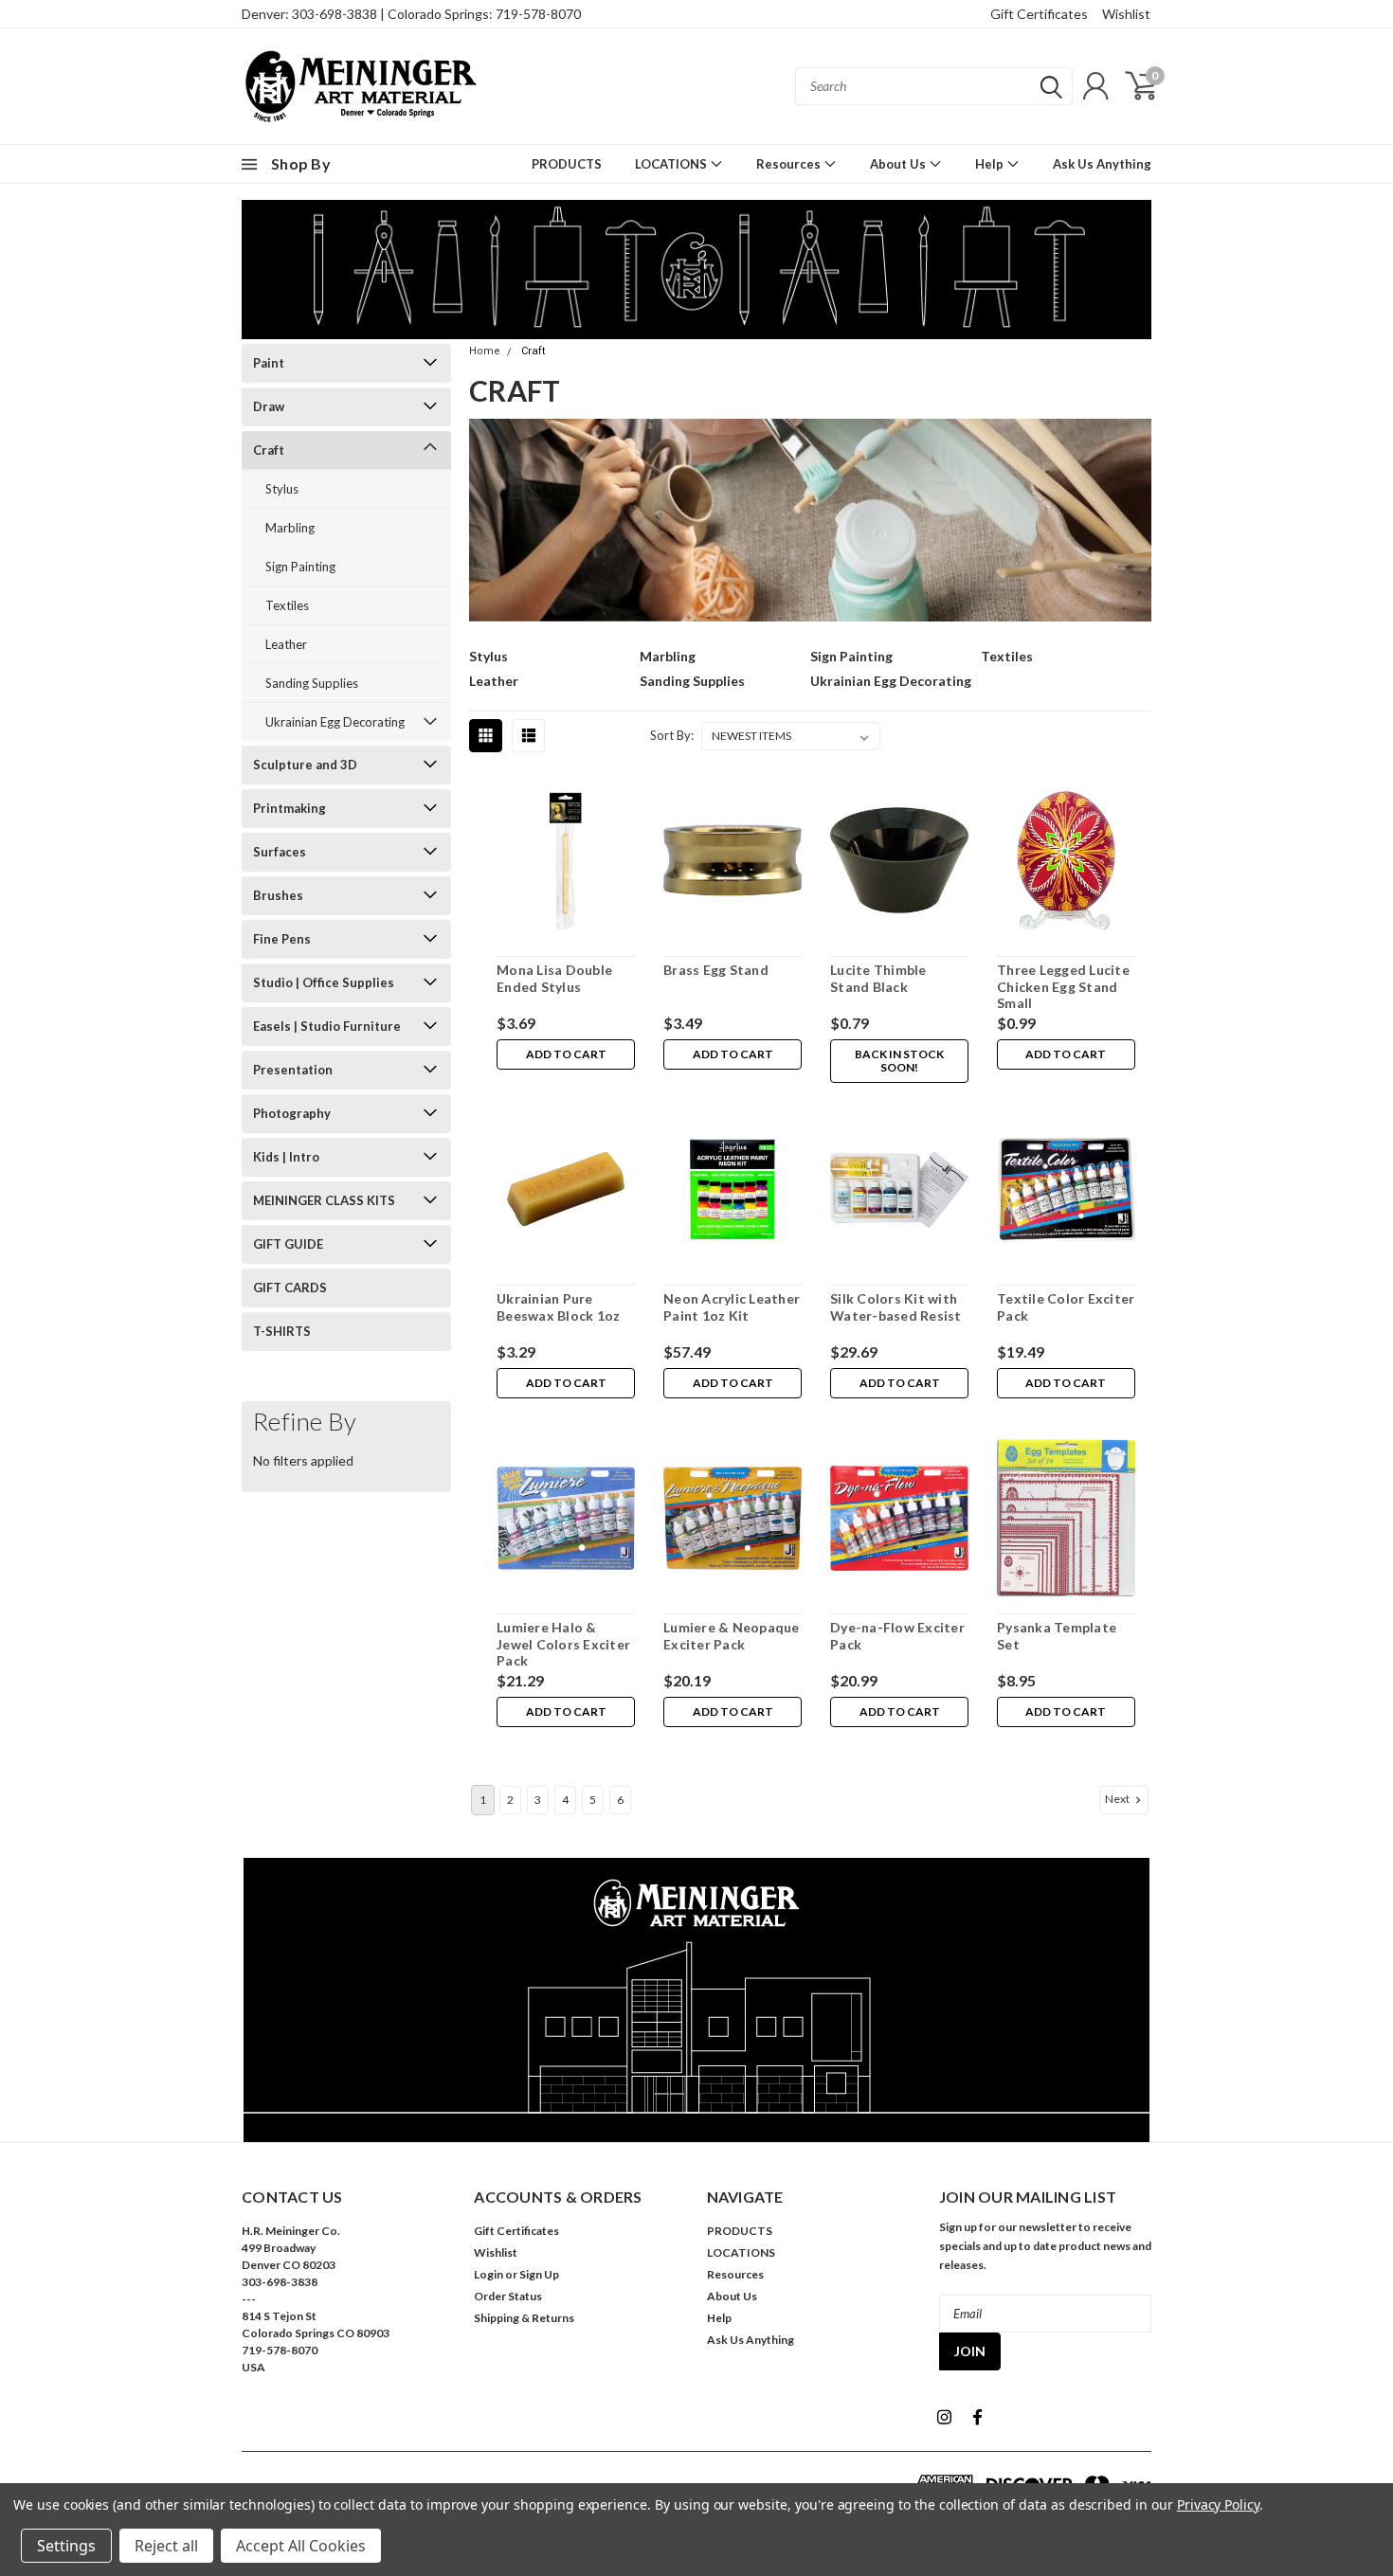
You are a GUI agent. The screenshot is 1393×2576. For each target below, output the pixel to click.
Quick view (566, 864)
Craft (269, 450)
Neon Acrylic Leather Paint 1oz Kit (732, 1307)
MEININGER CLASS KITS (324, 1200)
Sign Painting (300, 567)
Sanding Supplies (312, 683)
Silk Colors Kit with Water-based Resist (896, 1307)
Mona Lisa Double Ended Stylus (554, 978)
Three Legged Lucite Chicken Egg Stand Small (1063, 986)
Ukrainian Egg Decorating (335, 722)
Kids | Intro (286, 1157)
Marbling (290, 528)
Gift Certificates (1039, 14)
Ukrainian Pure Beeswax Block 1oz (558, 1307)
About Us (899, 164)
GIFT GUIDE (288, 1244)
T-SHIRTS (282, 1331)
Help (991, 164)
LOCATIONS (672, 164)
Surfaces (280, 852)
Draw (269, 406)
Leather (286, 644)
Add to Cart (566, 1054)
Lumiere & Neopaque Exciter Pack (732, 1636)
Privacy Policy (1218, 2504)
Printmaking (289, 808)
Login (488, 2274)
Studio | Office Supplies (324, 982)
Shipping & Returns (524, 2318)
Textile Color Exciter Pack (1066, 1307)
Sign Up (539, 2274)
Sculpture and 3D (305, 765)
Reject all (166, 2546)
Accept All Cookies (301, 2546)
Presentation (293, 1070)
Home (485, 351)
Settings (66, 2546)
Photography (292, 1113)
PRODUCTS (567, 164)
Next (1118, 1799)
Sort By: (672, 735)
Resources (790, 164)
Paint (269, 363)
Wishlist (1126, 14)
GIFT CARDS (290, 1288)
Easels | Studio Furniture (327, 1026)
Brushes (278, 895)
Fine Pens (282, 939)
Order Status (508, 2296)
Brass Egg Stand (716, 970)
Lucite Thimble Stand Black (878, 978)
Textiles (287, 605)
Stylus (282, 489)
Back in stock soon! (899, 1061)
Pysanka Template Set (1057, 1636)
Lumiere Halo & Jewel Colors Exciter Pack (563, 1644)
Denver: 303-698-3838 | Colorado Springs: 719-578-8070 (411, 14)
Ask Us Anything (1102, 164)
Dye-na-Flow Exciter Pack (897, 1636)
